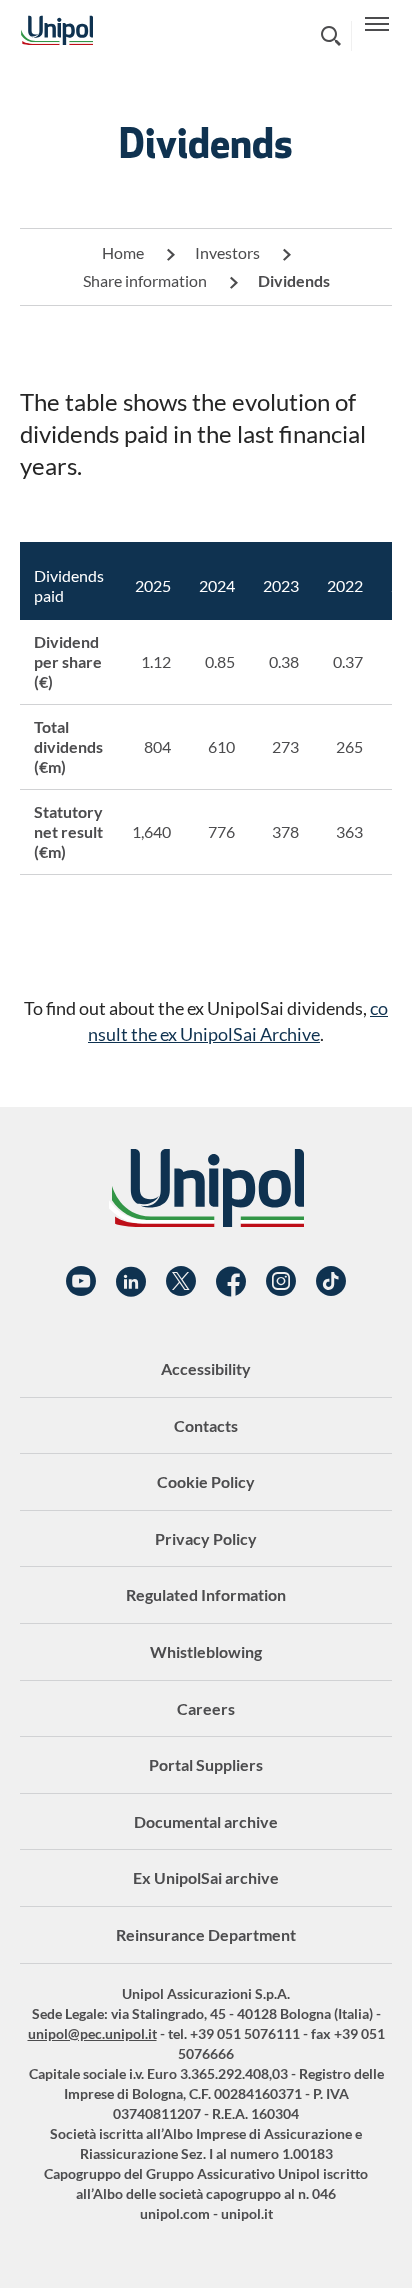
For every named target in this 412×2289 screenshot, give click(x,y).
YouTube (81, 1282)
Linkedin (131, 1282)
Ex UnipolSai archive (206, 1877)
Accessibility (206, 1368)
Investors (227, 252)
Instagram (281, 1282)
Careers (206, 1708)
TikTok (331, 1282)
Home (123, 252)
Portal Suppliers (206, 1764)
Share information (145, 280)
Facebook (231, 1282)
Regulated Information (206, 1594)
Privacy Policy (206, 1538)
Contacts (206, 1425)
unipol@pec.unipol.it (92, 2033)
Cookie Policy (206, 1481)
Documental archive (206, 1821)
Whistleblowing (206, 1651)
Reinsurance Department (206, 1934)
